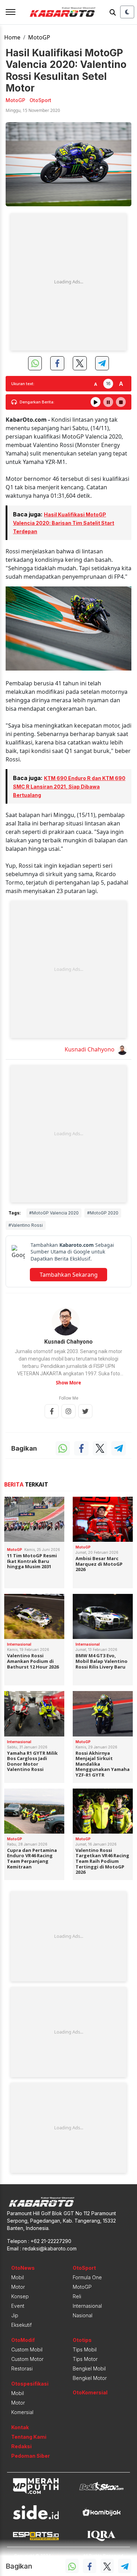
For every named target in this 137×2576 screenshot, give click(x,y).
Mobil (18, 2277)
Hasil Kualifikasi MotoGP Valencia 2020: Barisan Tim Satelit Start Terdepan (64, 523)
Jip (15, 2315)
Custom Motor (27, 2359)
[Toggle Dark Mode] (127, 12)
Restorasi (22, 2368)
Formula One (87, 2277)
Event (18, 2306)
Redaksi (21, 2446)
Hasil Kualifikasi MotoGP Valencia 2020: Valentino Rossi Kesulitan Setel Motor (66, 70)
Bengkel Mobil (89, 2368)
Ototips (82, 2340)
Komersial (22, 2412)
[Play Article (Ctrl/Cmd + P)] (96, 402)
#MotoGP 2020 (103, 1213)
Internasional (87, 2306)
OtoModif (23, 2340)
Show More (68, 1383)
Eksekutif (21, 2325)
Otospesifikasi (30, 2384)
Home (12, 37)
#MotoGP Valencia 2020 (54, 1213)
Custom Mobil (27, 2349)
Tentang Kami (29, 2437)
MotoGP (39, 37)
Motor (18, 2287)
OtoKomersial (90, 2392)
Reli (77, 2296)
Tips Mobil (85, 2349)
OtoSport (84, 2268)
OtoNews (23, 2268)
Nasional (83, 2315)
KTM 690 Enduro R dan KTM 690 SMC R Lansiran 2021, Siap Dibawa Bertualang (69, 787)
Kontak (20, 2427)
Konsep (20, 2296)
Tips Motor (85, 2359)
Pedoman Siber (31, 2456)
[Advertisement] (68, 282)
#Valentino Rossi (26, 1225)
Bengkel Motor (90, 2378)
